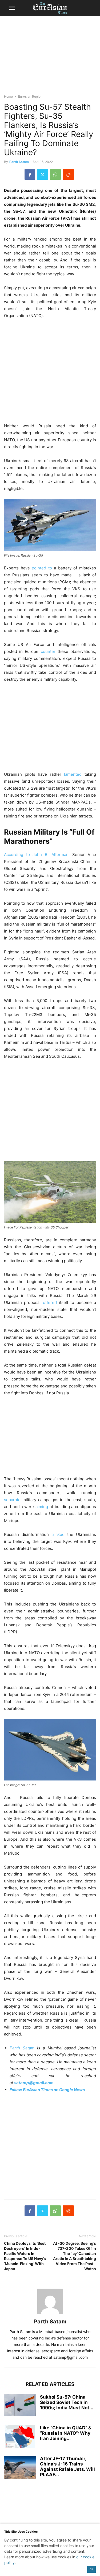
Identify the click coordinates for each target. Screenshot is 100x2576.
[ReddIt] (68, 174)
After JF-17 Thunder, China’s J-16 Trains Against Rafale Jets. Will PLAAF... (67, 2467)
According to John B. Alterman (36, 855)
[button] (12, 8)
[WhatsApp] (55, 174)
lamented (73, 774)
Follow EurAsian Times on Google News (48, 2090)
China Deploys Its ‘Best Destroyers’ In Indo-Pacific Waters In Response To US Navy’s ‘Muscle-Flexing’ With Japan (25, 2256)
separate (12, 1500)
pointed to (42, 568)
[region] (50, 58)
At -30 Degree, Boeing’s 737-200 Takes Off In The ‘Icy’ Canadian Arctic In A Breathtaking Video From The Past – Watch (75, 2256)
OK (91, 2569)
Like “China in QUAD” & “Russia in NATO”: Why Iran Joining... (66, 2433)
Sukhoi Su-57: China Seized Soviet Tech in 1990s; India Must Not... (67, 2402)
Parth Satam (19, 162)
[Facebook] (30, 174)
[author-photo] (50, 2314)
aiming (42, 1507)
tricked (58, 1534)
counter (48, 651)
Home (8, 96)
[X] (43, 174)
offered (50, 1302)
